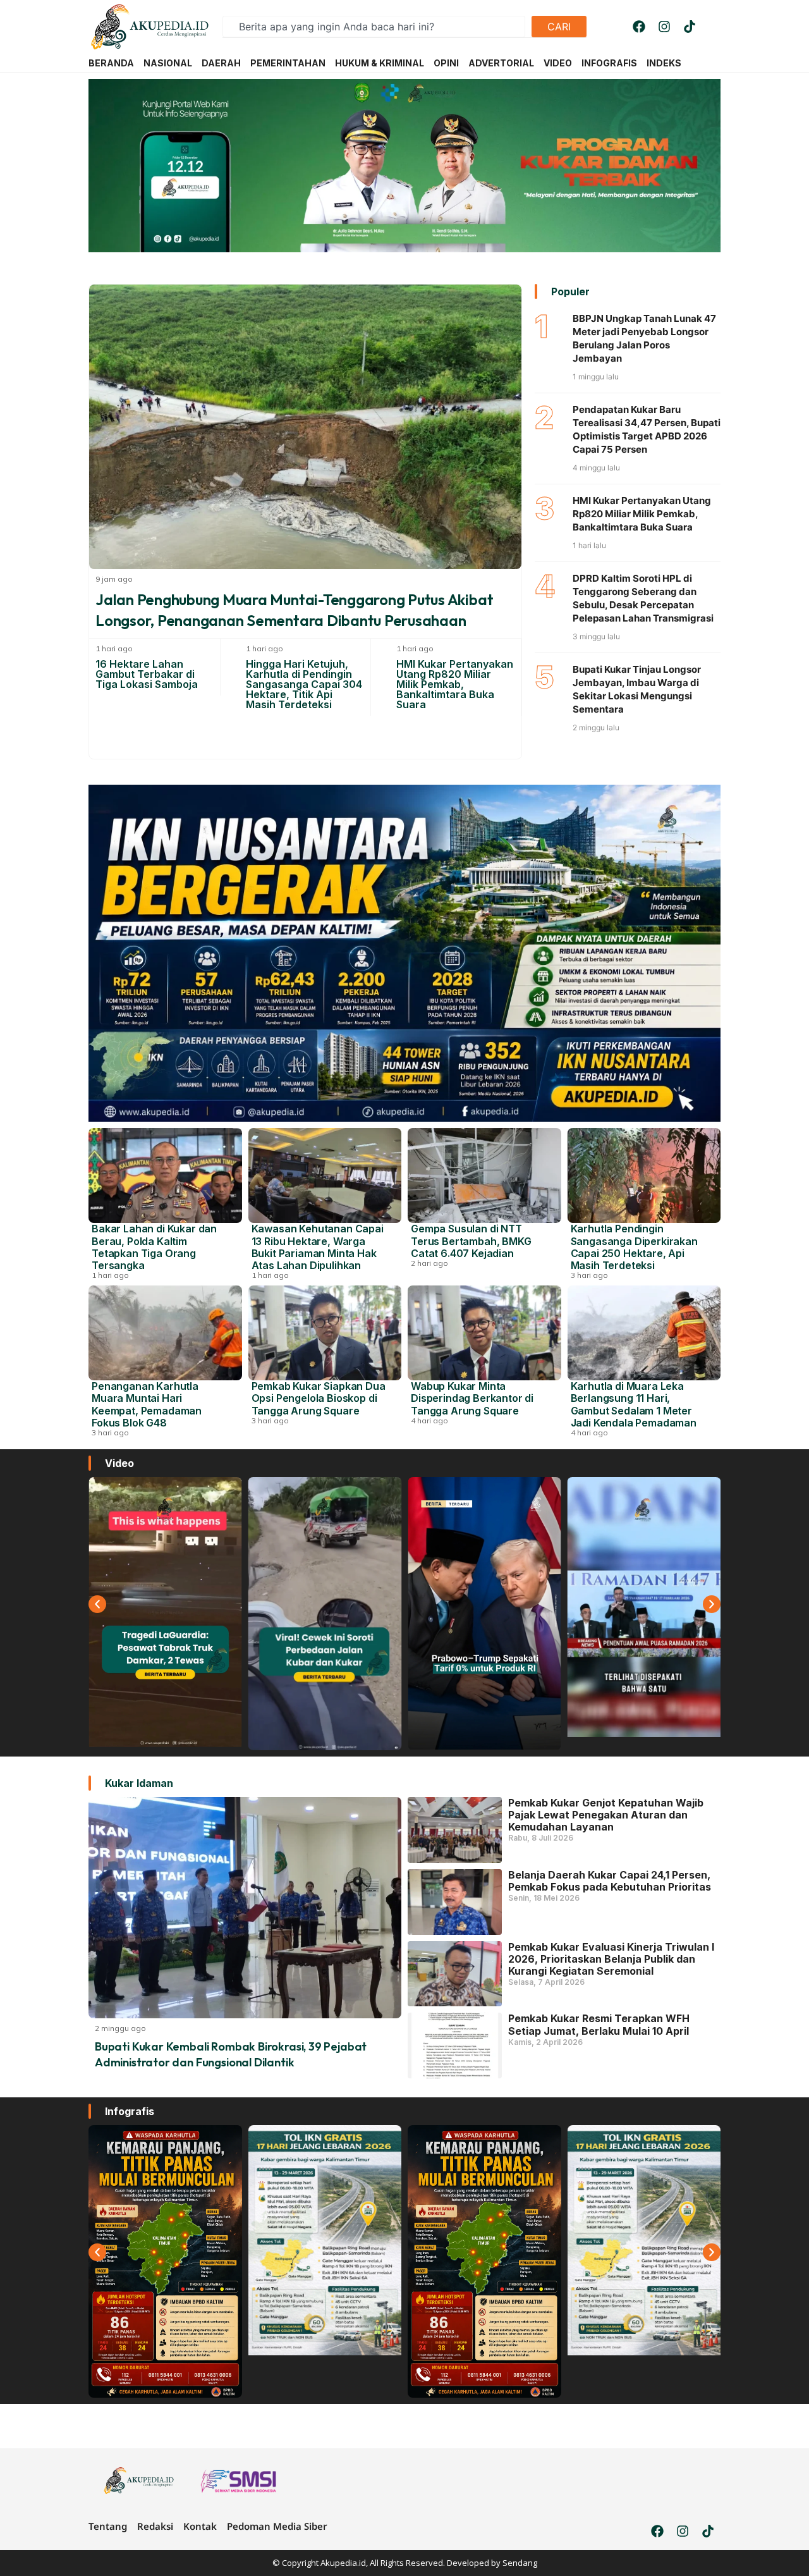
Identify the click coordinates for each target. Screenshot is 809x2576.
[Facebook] (639, 27)
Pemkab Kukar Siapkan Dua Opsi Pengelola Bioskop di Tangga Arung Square (319, 1398)
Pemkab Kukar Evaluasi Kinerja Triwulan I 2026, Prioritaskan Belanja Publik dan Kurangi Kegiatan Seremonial (611, 1959)
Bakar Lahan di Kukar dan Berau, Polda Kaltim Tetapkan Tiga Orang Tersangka (154, 1247)
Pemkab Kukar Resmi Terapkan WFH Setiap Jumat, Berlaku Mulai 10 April (599, 2024)
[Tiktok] (690, 27)
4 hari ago (429, 1420)
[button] (97, 1604)
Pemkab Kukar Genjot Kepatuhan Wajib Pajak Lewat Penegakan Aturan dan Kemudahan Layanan (606, 1815)
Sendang (520, 2563)
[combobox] (374, 27)
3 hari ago (589, 1275)
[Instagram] (664, 27)
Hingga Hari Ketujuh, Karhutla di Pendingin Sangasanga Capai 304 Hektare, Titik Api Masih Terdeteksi (304, 684)
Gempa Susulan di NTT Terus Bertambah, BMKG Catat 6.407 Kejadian (471, 1241)
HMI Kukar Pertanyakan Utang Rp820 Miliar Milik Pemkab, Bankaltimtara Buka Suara (455, 684)
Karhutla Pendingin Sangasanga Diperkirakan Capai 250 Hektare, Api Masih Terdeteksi (634, 1247)
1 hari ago (114, 648)
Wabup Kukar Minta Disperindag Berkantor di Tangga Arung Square (472, 1398)
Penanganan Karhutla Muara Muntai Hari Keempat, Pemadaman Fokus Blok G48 (147, 1404)
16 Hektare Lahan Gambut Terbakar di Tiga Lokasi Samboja (147, 674)
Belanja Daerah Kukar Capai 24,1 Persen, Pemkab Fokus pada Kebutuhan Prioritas (610, 1881)
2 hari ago (429, 1263)
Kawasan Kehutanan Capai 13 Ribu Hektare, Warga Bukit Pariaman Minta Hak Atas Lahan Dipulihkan (318, 1247)
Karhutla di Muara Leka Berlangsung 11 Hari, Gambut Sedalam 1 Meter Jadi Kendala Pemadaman (634, 1404)
